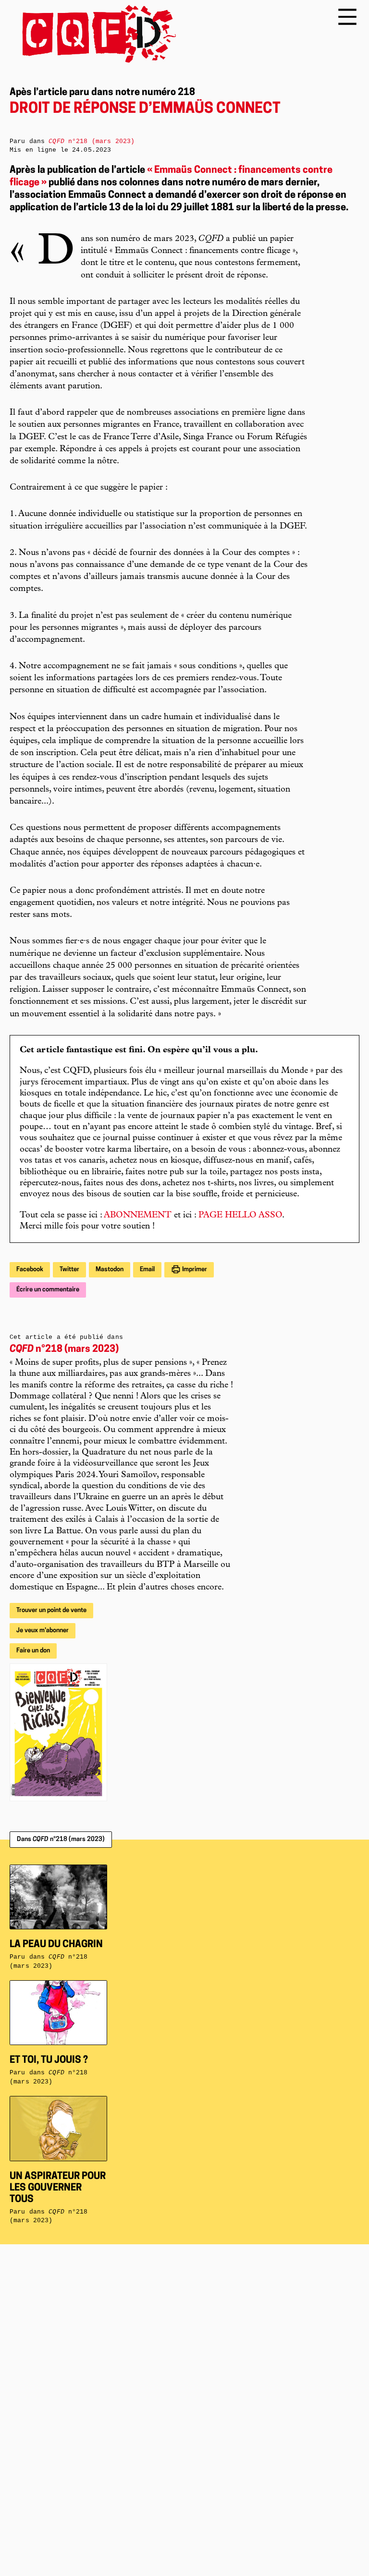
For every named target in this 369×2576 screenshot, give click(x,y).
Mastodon (110, 1270)
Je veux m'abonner (43, 1631)
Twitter (69, 1270)
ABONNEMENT (138, 1216)
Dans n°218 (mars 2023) (61, 1839)
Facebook (30, 1270)
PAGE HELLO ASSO (240, 1216)
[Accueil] (93, 34)
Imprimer (194, 1270)
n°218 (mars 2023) (64, 1349)
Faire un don (33, 1651)
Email (147, 1270)
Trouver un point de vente (51, 1610)
